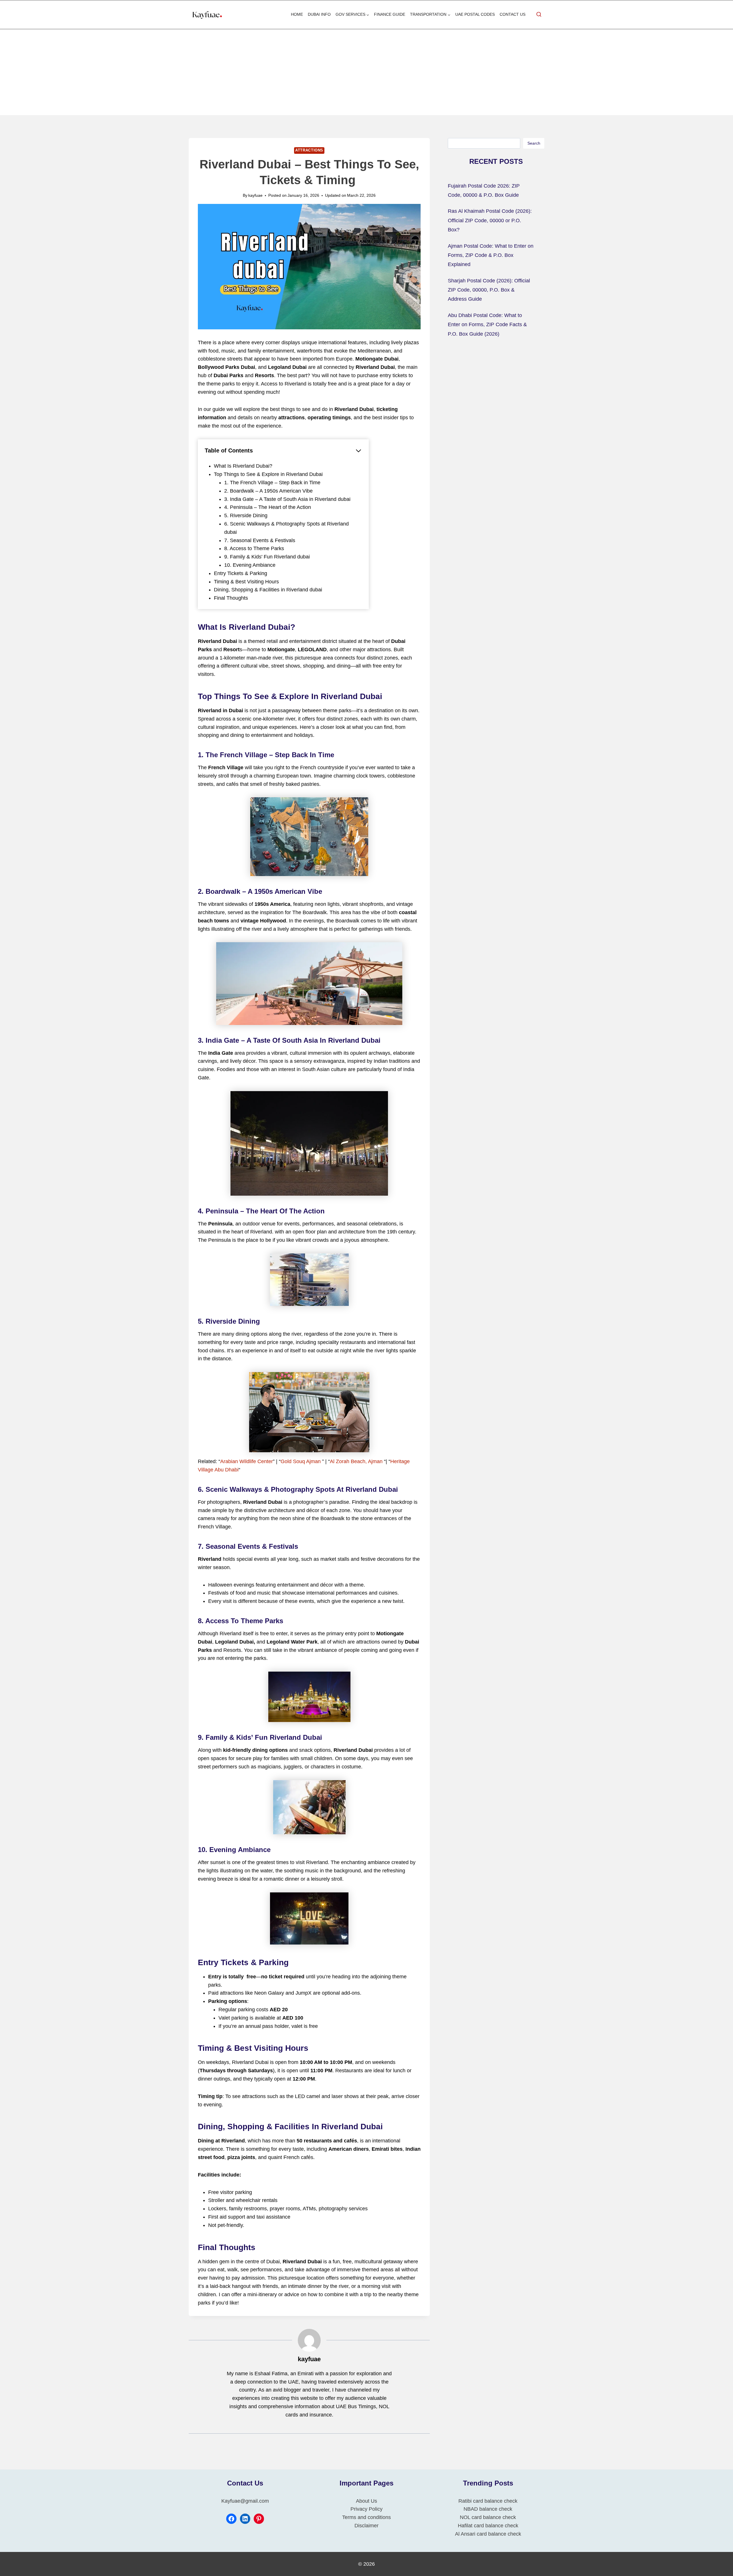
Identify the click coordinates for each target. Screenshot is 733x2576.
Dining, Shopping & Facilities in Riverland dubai (268, 590)
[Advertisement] (366, 72)
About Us (366, 2501)
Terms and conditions (366, 2517)
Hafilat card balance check (488, 2526)
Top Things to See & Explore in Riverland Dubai (268, 474)
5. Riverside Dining (246, 515)
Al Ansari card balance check (488, 2534)
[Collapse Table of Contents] (358, 451)
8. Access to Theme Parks (254, 548)
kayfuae (255, 195)
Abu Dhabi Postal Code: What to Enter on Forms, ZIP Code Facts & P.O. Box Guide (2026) (487, 325)
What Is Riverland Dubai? (243, 466)
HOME (297, 14)
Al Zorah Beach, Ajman (356, 1461)
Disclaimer (366, 2526)
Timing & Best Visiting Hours (246, 582)
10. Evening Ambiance (250, 565)
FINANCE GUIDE (390, 14)
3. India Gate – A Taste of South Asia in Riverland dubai (287, 499)
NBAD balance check (488, 2509)
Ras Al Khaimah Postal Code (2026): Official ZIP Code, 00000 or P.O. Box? (490, 220)
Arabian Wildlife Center (247, 1461)
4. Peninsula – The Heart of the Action (268, 507)
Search (534, 143)
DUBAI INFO (319, 14)
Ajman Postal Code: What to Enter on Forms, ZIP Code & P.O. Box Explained (491, 255)
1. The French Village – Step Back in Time (272, 483)
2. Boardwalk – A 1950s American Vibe (268, 491)
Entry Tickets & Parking (241, 573)
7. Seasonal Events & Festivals (260, 540)
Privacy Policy (366, 2509)
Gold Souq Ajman (301, 1461)
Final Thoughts (231, 598)
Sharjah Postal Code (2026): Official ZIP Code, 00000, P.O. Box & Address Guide (489, 290)
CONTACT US (513, 14)
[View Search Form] (539, 15)
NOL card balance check (488, 2517)
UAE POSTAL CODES (475, 14)
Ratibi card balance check (488, 2501)
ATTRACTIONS (309, 150)
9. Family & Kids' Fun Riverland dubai (267, 557)
